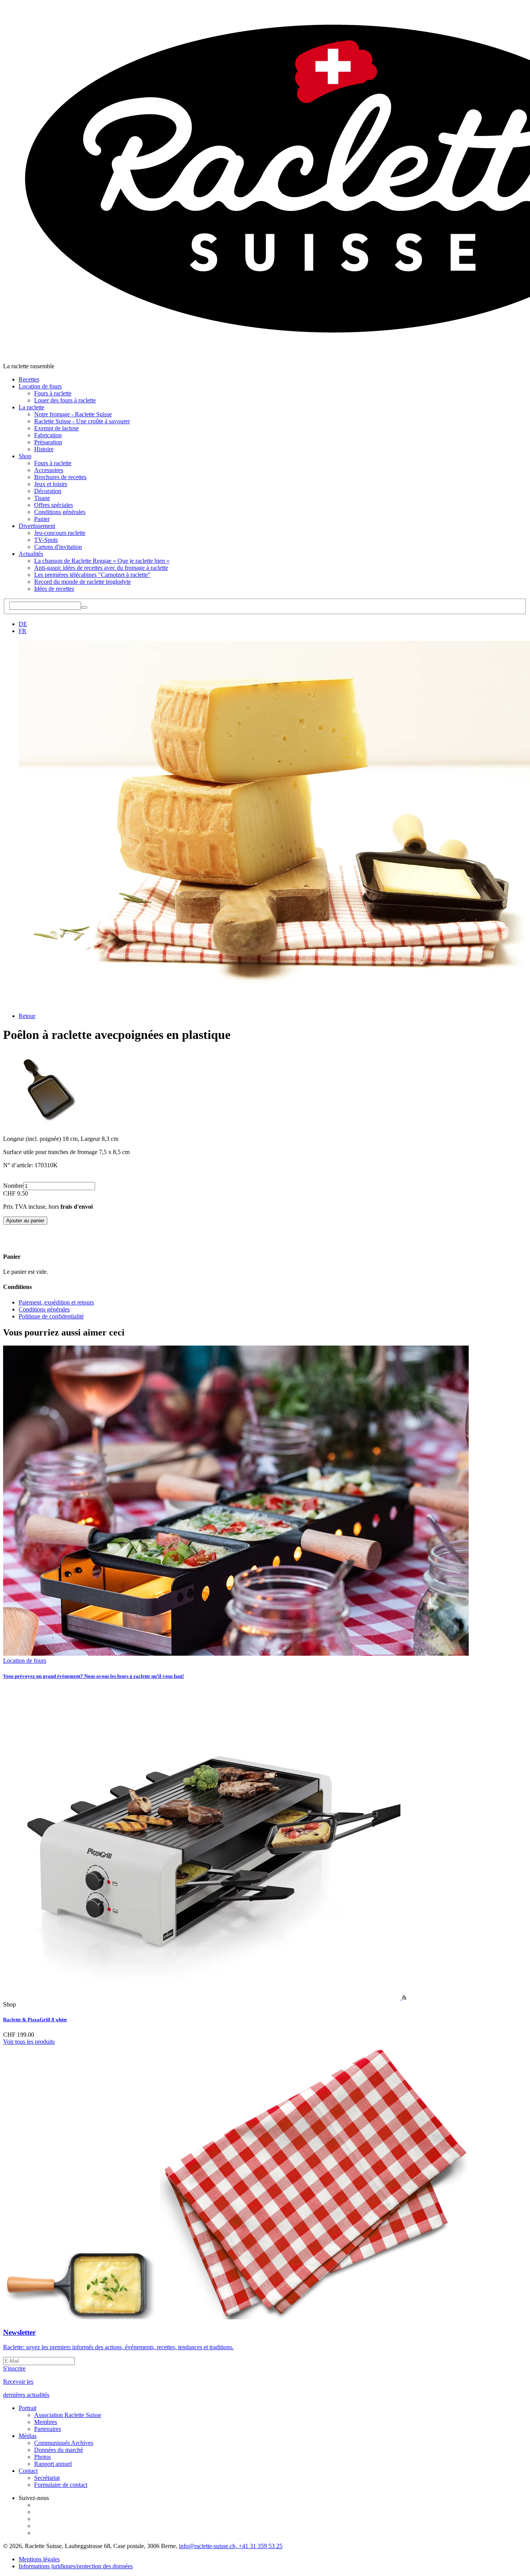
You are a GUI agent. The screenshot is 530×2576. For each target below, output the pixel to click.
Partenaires (48, 2429)
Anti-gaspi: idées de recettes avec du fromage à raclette (101, 568)
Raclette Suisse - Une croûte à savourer (82, 421)
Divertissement (37, 526)
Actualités (31, 554)
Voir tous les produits (29, 2042)
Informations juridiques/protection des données (76, 2566)
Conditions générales (60, 512)
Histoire (44, 449)
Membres (46, 2422)
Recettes (29, 379)
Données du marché (59, 2450)
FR (23, 631)
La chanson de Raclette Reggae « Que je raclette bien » (102, 561)
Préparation (48, 442)
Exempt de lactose (56, 428)
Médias (28, 2436)
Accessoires (49, 470)
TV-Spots (46, 540)
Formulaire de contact (61, 2485)
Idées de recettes (54, 589)
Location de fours (40, 386)
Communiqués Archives (64, 2443)
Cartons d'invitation (58, 547)
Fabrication (48, 435)
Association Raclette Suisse (68, 2415)
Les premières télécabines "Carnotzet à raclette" (92, 575)
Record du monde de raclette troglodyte (82, 582)
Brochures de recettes (60, 477)
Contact (28, 2471)
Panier (42, 519)
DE (23, 624)
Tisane (42, 498)
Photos (42, 2457)
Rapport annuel (53, 2464)
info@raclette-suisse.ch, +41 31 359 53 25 (231, 2546)
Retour (27, 1016)
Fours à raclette (53, 393)
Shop (25, 456)
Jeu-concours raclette (60, 533)
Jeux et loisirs (51, 484)
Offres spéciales (54, 505)
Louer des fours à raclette (65, 400)
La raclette (31, 407)
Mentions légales (39, 2559)
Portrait (28, 2408)
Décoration (48, 491)
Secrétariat (47, 2478)
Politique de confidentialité (51, 1316)
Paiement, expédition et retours (56, 1302)
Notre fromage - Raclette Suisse (73, 414)
